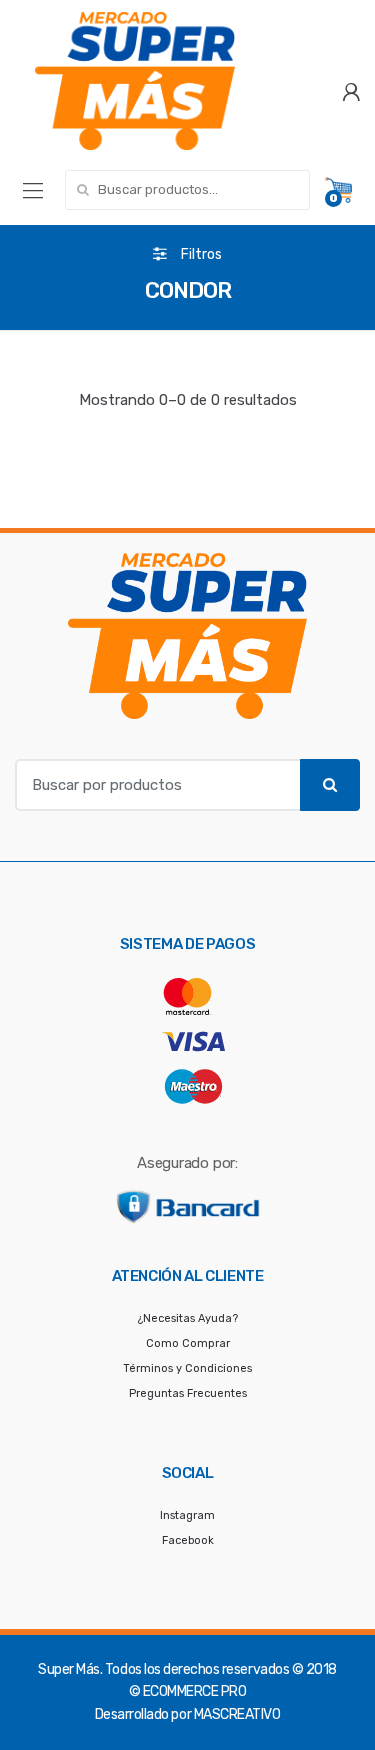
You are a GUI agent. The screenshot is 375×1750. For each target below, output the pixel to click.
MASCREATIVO (237, 1714)
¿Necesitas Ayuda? (188, 1318)
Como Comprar (188, 1343)
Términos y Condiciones (187, 1368)
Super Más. (70, 1669)
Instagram (187, 1515)
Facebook (188, 1540)
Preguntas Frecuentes (188, 1393)
